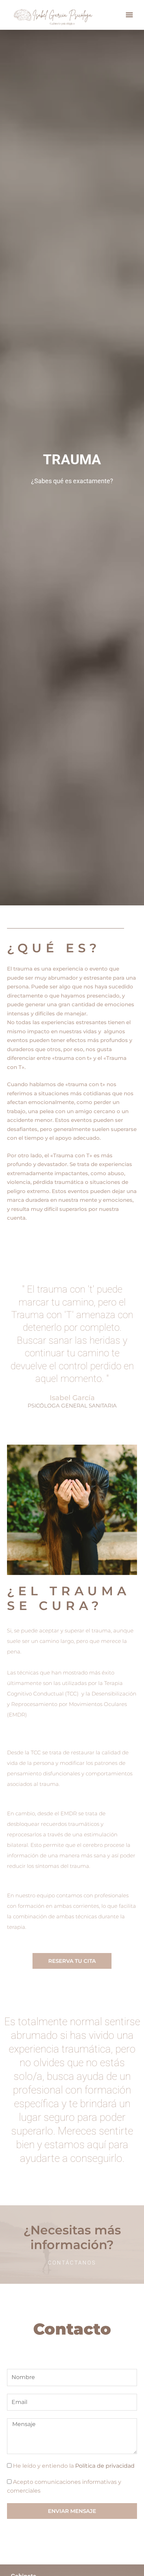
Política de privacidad (105, 2466)
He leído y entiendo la (74, 2466)
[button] (129, 15)
